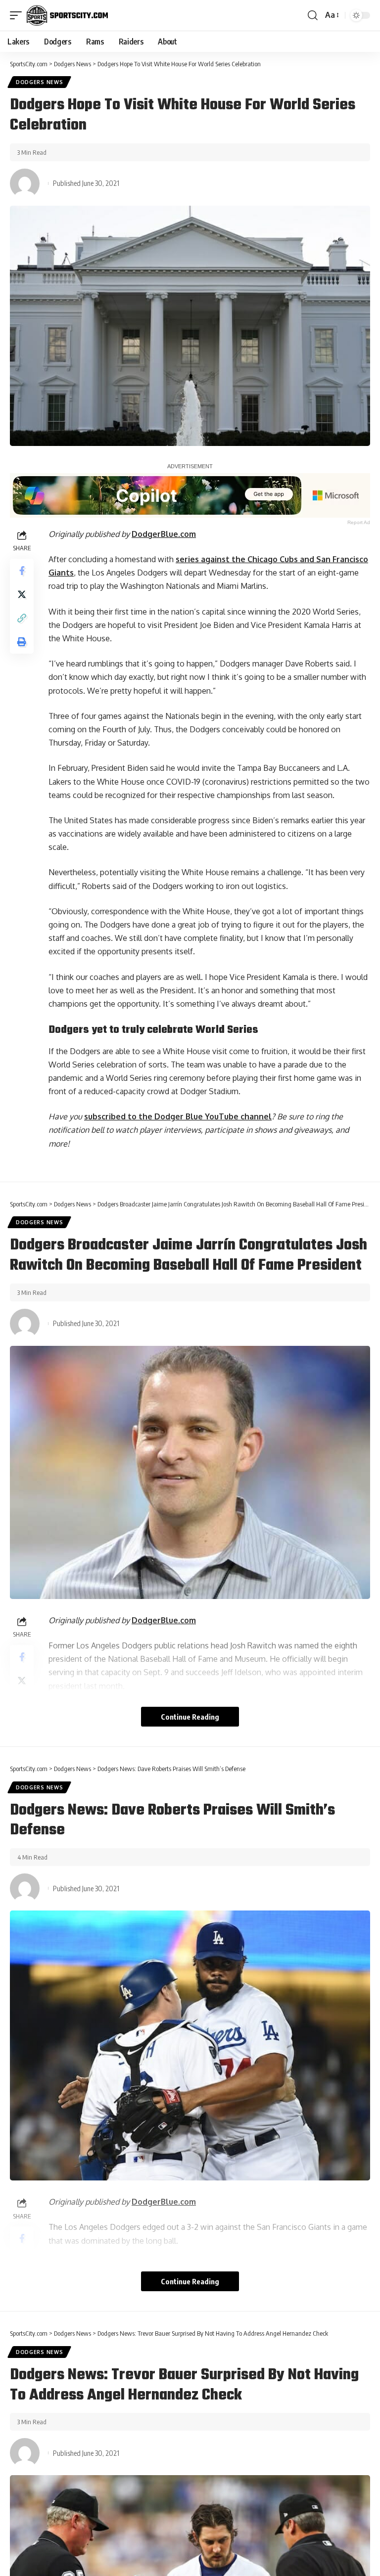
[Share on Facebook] (22, 571)
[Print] (22, 642)
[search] (313, 15)
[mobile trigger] (18, 15)
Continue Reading (190, 1717)
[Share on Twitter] (22, 594)
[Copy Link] (22, 618)
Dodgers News (39, 82)
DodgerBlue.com (164, 534)
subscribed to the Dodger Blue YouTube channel (178, 1116)
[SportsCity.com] (67, 15)
